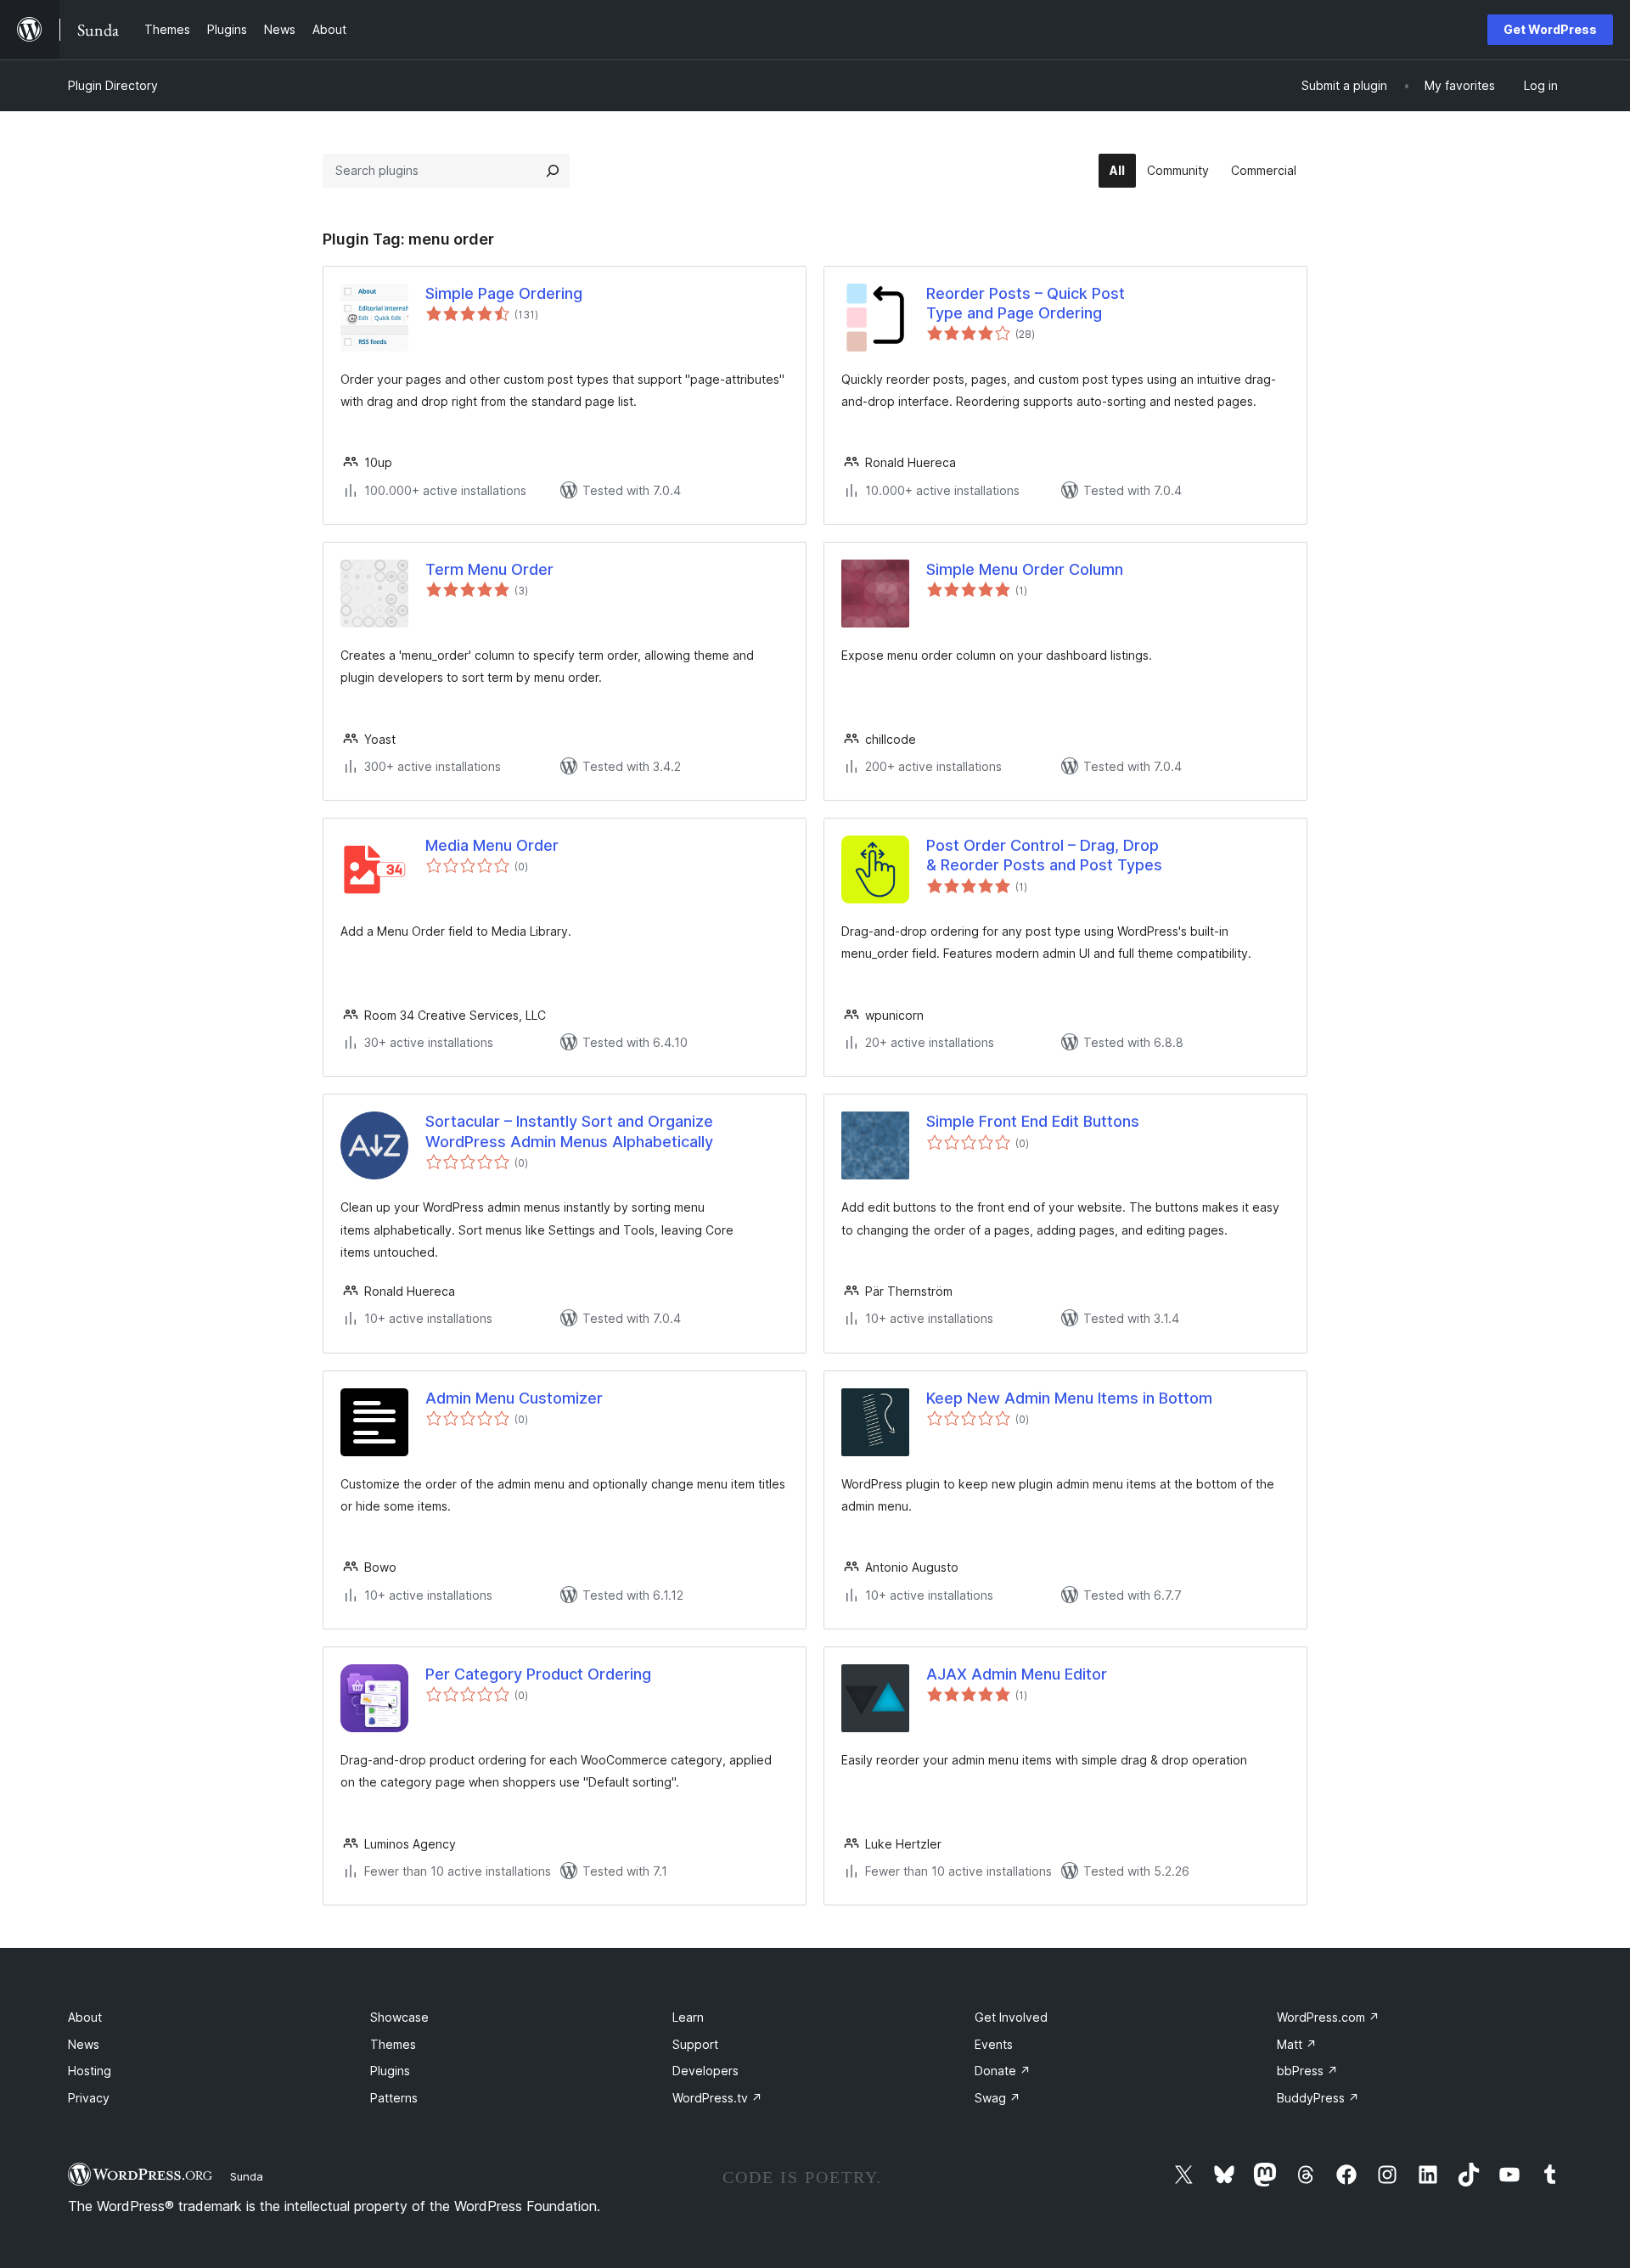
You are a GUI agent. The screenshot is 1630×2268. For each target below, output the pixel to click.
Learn (688, 2017)
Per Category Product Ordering (538, 1674)
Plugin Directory (113, 85)
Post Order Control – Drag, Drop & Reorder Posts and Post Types (1044, 855)
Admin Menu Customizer (514, 1398)
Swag (998, 2098)
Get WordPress (1550, 29)
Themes (393, 2044)
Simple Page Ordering (504, 293)
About (85, 2017)
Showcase (399, 2017)
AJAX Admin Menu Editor (1017, 1674)
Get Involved (1011, 2017)
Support (695, 2044)
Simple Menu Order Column (1025, 569)
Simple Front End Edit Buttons (1033, 1121)
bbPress (1307, 2071)
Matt (1297, 2044)
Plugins (390, 2071)
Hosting (90, 2071)
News (84, 2044)
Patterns (394, 2098)
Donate (1003, 2071)
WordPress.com (1328, 2017)
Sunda (247, 2176)
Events (994, 2044)
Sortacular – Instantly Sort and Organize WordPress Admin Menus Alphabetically (569, 1131)
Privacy (89, 2098)
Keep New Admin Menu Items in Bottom (1069, 1398)
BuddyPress (1318, 2098)
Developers (705, 2071)
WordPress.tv (717, 2098)
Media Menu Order (492, 845)
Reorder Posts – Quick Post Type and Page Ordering (1026, 303)
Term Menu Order (489, 569)
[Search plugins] (553, 171)
